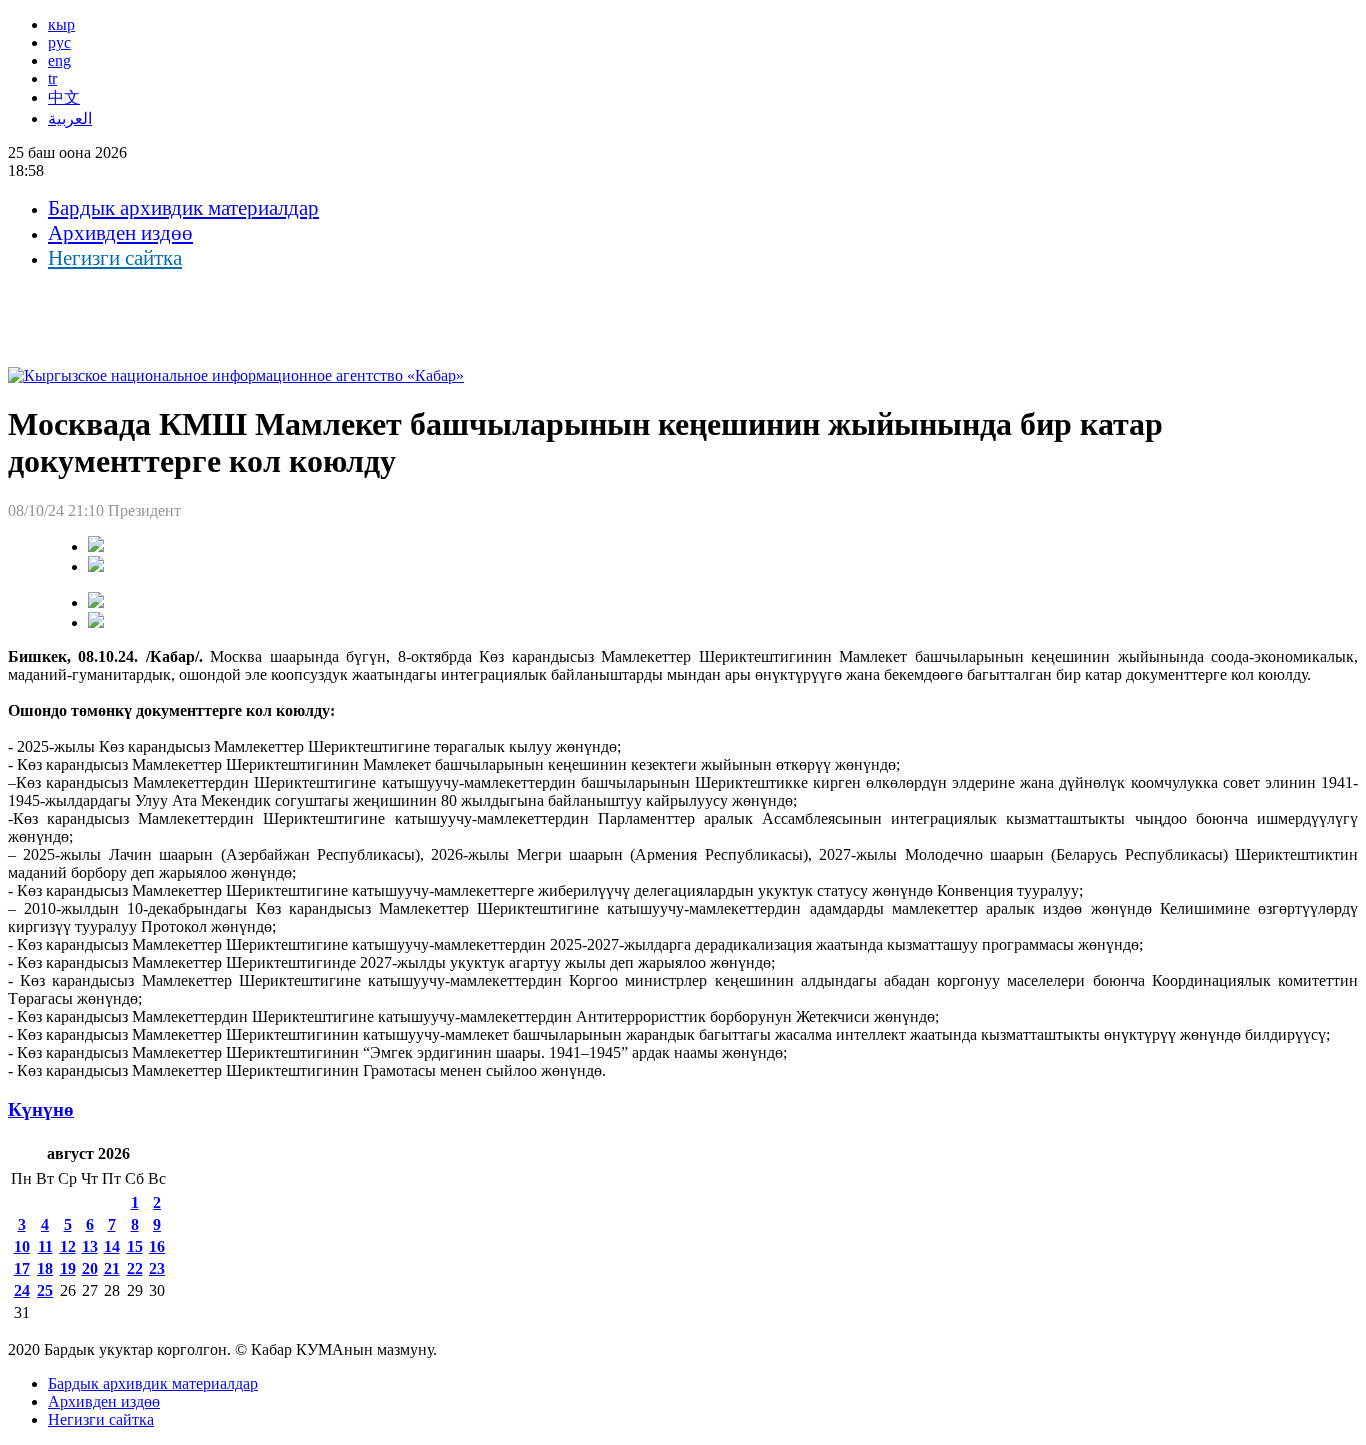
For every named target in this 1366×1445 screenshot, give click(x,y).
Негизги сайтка (115, 258)
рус (59, 42)
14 (112, 1246)
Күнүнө (41, 1109)
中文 (64, 97)
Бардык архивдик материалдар (183, 208)
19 (68, 1268)
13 (90, 1246)
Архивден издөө (120, 233)
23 (157, 1268)
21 (112, 1268)
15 (135, 1246)
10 (22, 1246)
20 (90, 1268)
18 (45, 1268)
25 (45, 1290)
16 (157, 1246)
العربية (70, 118)
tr (52, 78)
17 (22, 1268)
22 (135, 1268)
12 (68, 1246)
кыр (61, 24)
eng (59, 60)
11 (45, 1246)
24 (22, 1290)
